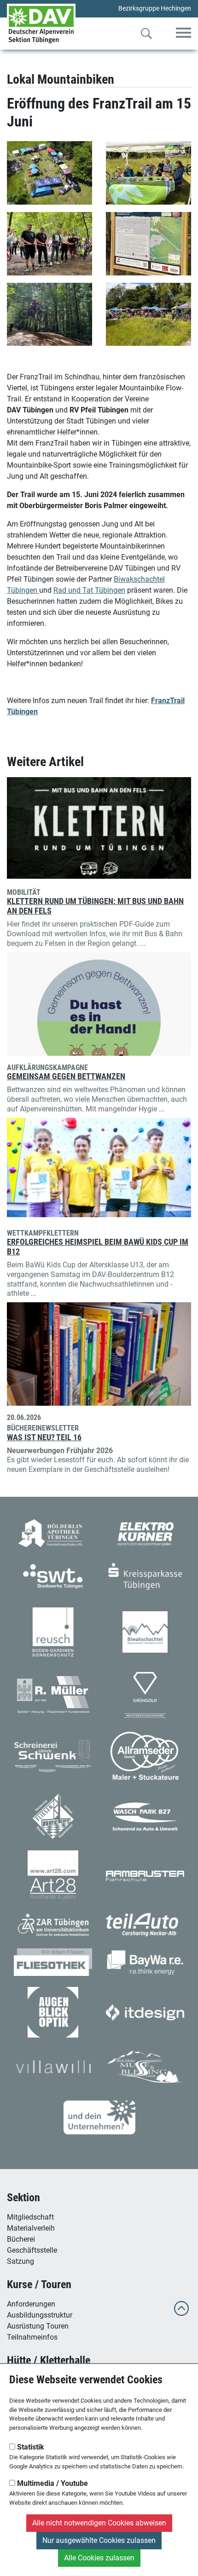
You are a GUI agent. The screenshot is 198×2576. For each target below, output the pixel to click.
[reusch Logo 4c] (53, 1631)
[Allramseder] (145, 1756)
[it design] (145, 2012)
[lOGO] (53, 2012)
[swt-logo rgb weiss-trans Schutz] (53, 1576)
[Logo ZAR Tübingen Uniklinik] (53, 1924)
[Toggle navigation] (183, 33)
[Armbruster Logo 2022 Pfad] (145, 1875)
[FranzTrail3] (49, 244)
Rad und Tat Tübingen (89, 590)
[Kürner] (145, 1533)
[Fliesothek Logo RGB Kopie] (53, 1961)
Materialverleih (31, 2228)
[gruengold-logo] (145, 1694)
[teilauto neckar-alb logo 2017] (145, 1924)
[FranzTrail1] (148, 315)
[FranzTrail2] (148, 173)
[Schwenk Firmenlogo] (53, 1756)
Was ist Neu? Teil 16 (44, 1437)
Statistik (30, 2447)
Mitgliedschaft (30, 2217)
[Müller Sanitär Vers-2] (53, 1694)
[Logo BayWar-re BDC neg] (145, 1961)
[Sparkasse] (145, 1576)
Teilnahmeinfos (32, 2337)
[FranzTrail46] (49, 315)
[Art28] (53, 1875)
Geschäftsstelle (32, 2250)
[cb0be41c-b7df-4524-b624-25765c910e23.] (49, 173)
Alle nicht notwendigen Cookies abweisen (99, 2523)
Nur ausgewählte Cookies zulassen (99, 2540)
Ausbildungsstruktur (40, 2315)
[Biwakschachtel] (145, 1631)
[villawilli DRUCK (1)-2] (53, 2066)
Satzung (20, 2261)
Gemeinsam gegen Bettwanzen (66, 1076)
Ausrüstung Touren (38, 2326)
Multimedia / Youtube (52, 2483)
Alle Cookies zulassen (99, 2558)
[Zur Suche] (146, 35)
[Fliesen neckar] (53, 1816)
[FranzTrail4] (148, 244)
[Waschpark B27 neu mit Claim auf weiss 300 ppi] (145, 1816)
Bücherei (21, 2239)
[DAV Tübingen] (41, 24)
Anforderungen (31, 2304)
